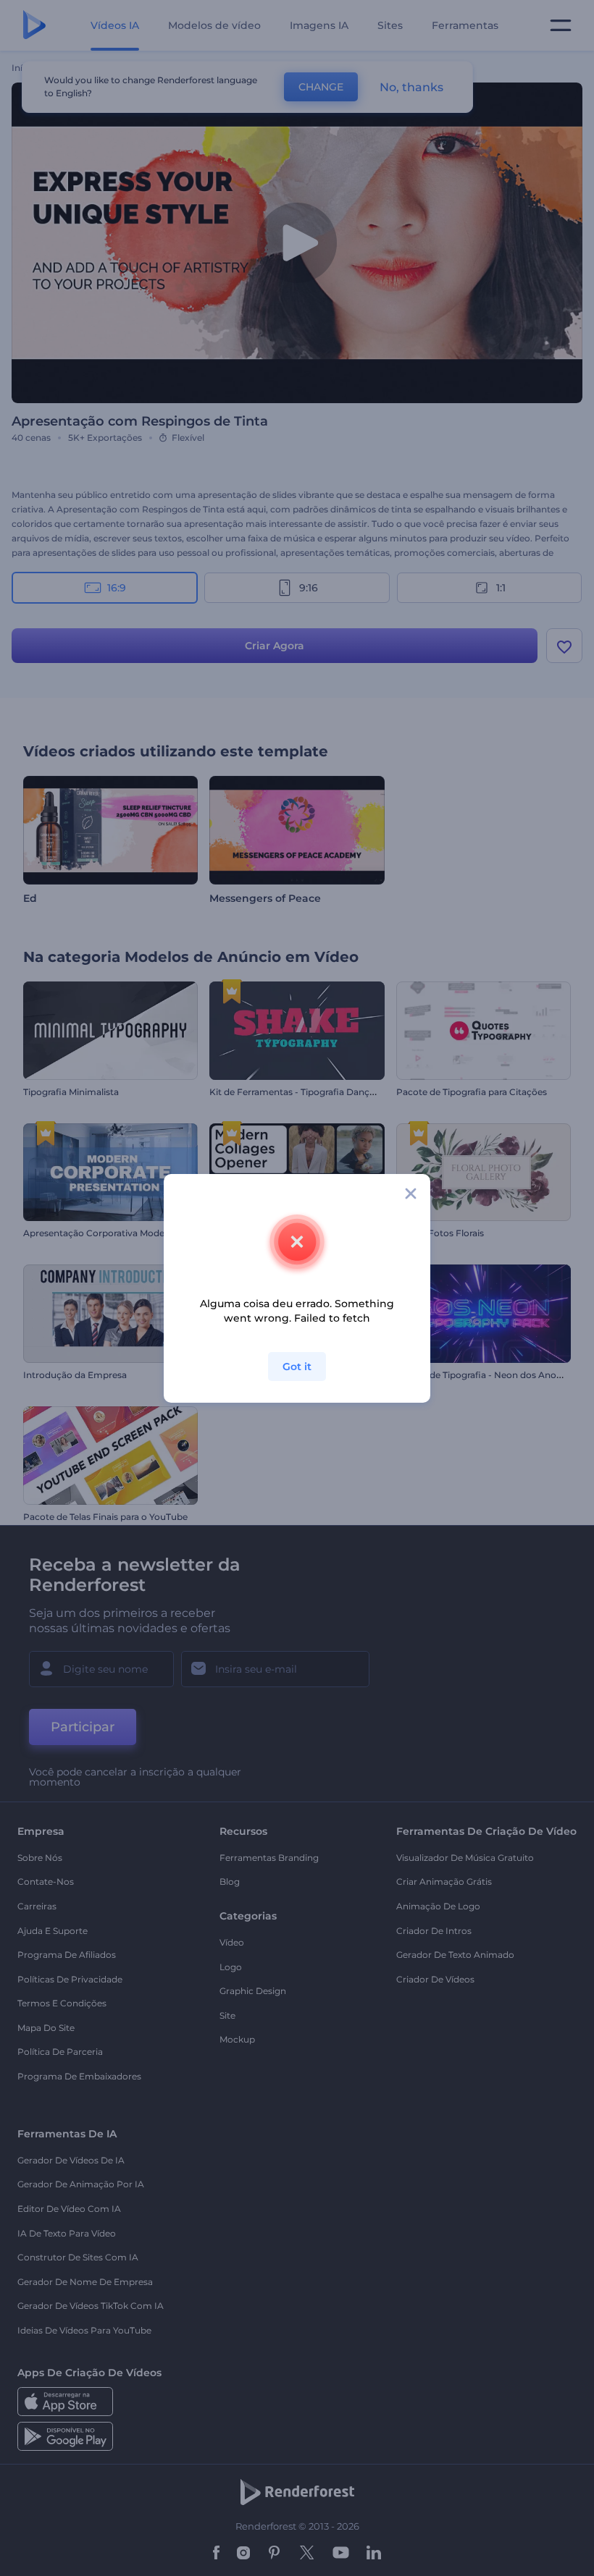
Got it (297, 1367)
